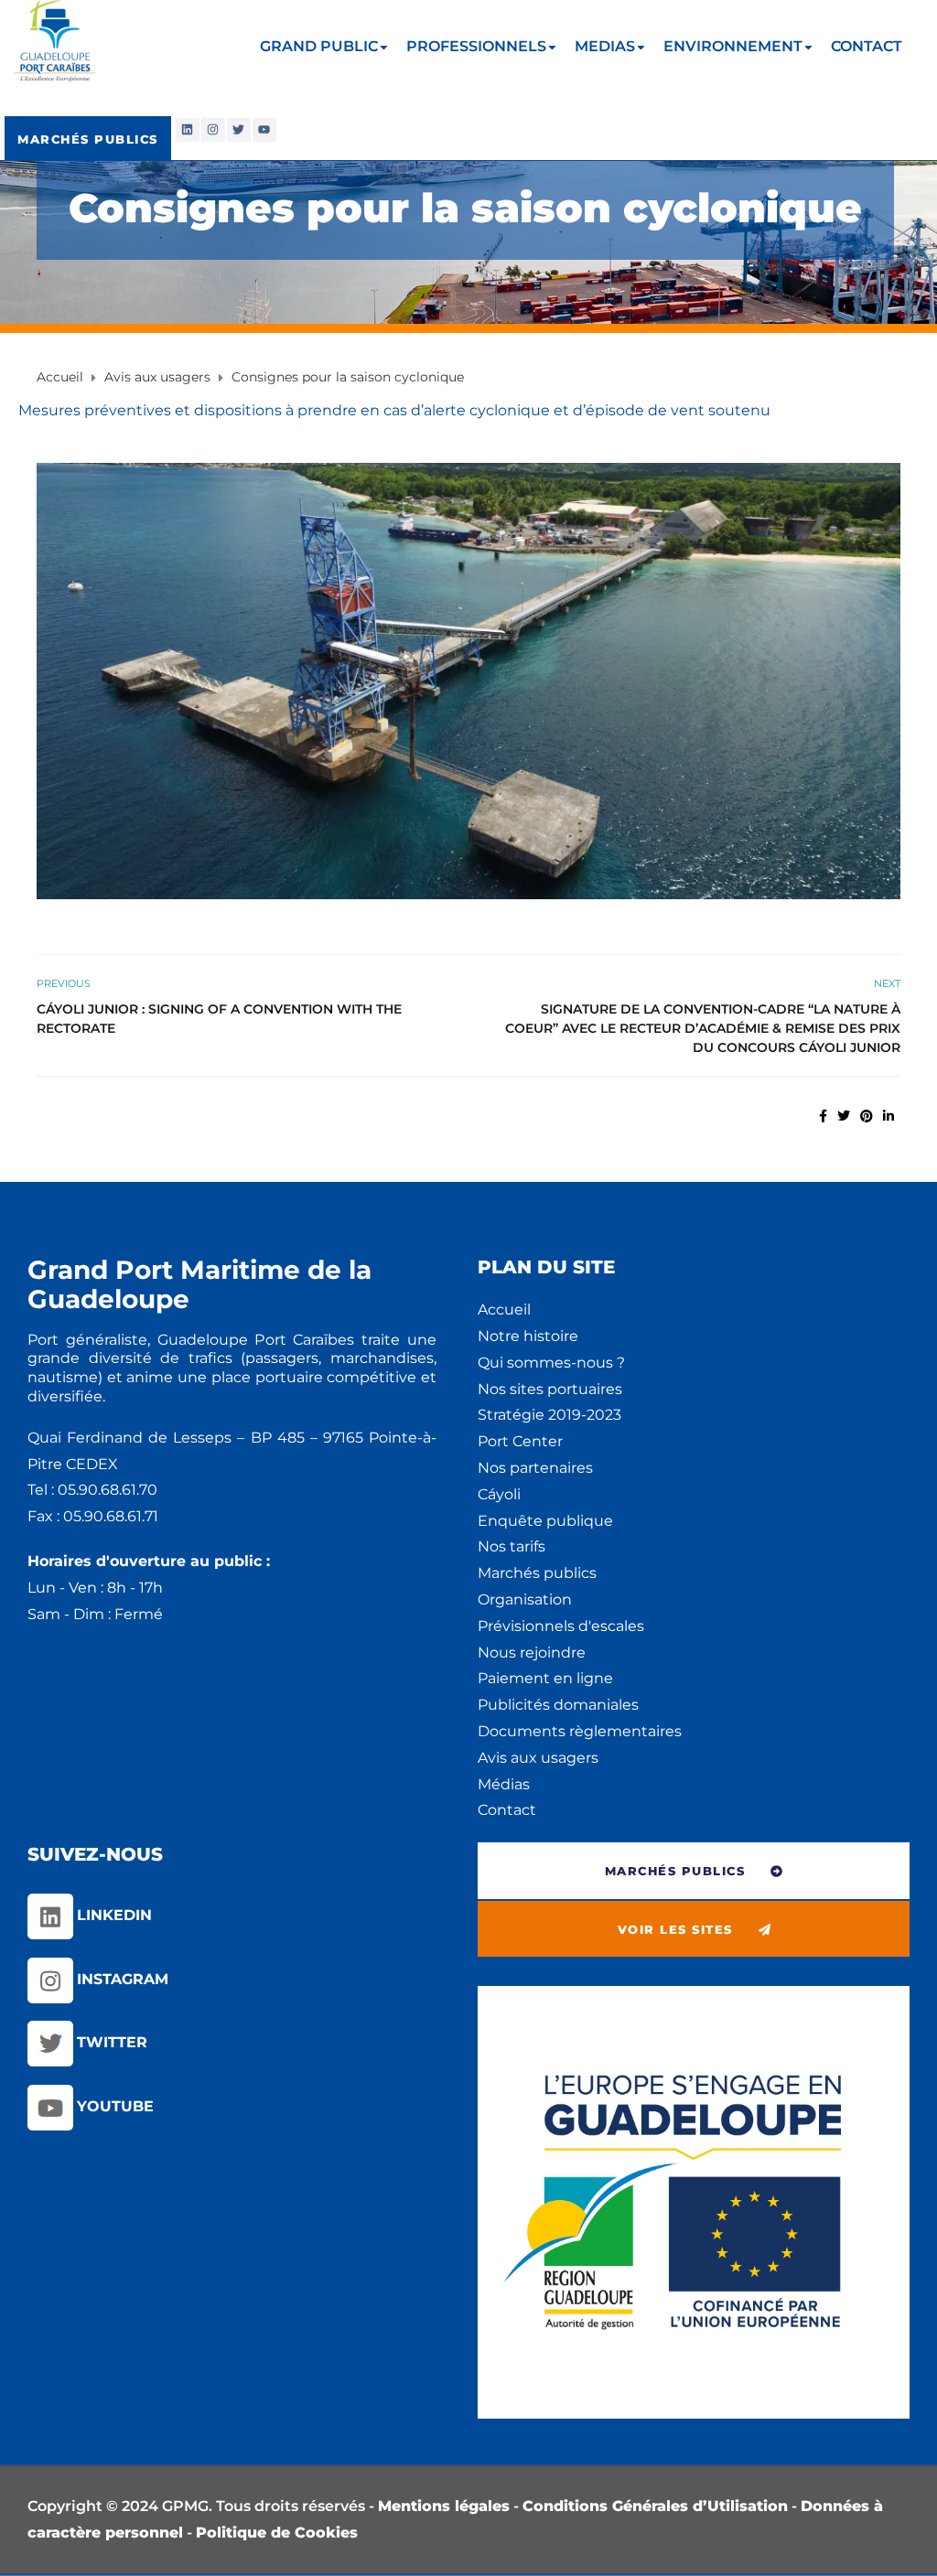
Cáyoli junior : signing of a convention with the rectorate (219, 1019)
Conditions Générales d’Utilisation (655, 2506)
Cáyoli (499, 1494)
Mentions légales (444, 2506)
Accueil (504, 1309)
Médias (504, 1784)
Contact (507, 1810)
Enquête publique (545, 1521)
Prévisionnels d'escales (561, 1626)
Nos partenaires (535, 1468)
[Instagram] (213, 130)
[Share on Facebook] (823, 1116)
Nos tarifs (512, 1546)
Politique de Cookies (277, 2533)
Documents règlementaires (580, 1731)
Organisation (525, 1599)
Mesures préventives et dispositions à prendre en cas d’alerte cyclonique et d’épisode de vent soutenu (394, 410)
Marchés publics (537, 1573)
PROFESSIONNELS (476, 46)
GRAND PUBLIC (319, 46)
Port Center (520, 1441)
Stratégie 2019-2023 (549, 1415)
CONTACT (867, 46)
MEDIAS (605, 46)
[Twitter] (239, 130)
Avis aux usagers (538, 1758)
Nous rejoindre (532, 1653)
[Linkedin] (188, 130)
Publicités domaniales (558, 1705)
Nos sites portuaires (550, 1389)
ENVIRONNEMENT (733, 46)
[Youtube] (264, 130)
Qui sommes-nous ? (551, 1363)
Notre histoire (528, 1336)
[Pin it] (867, 1116)
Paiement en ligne (545, 1678)
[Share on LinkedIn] (889, 1116)
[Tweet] (844, 1116)
